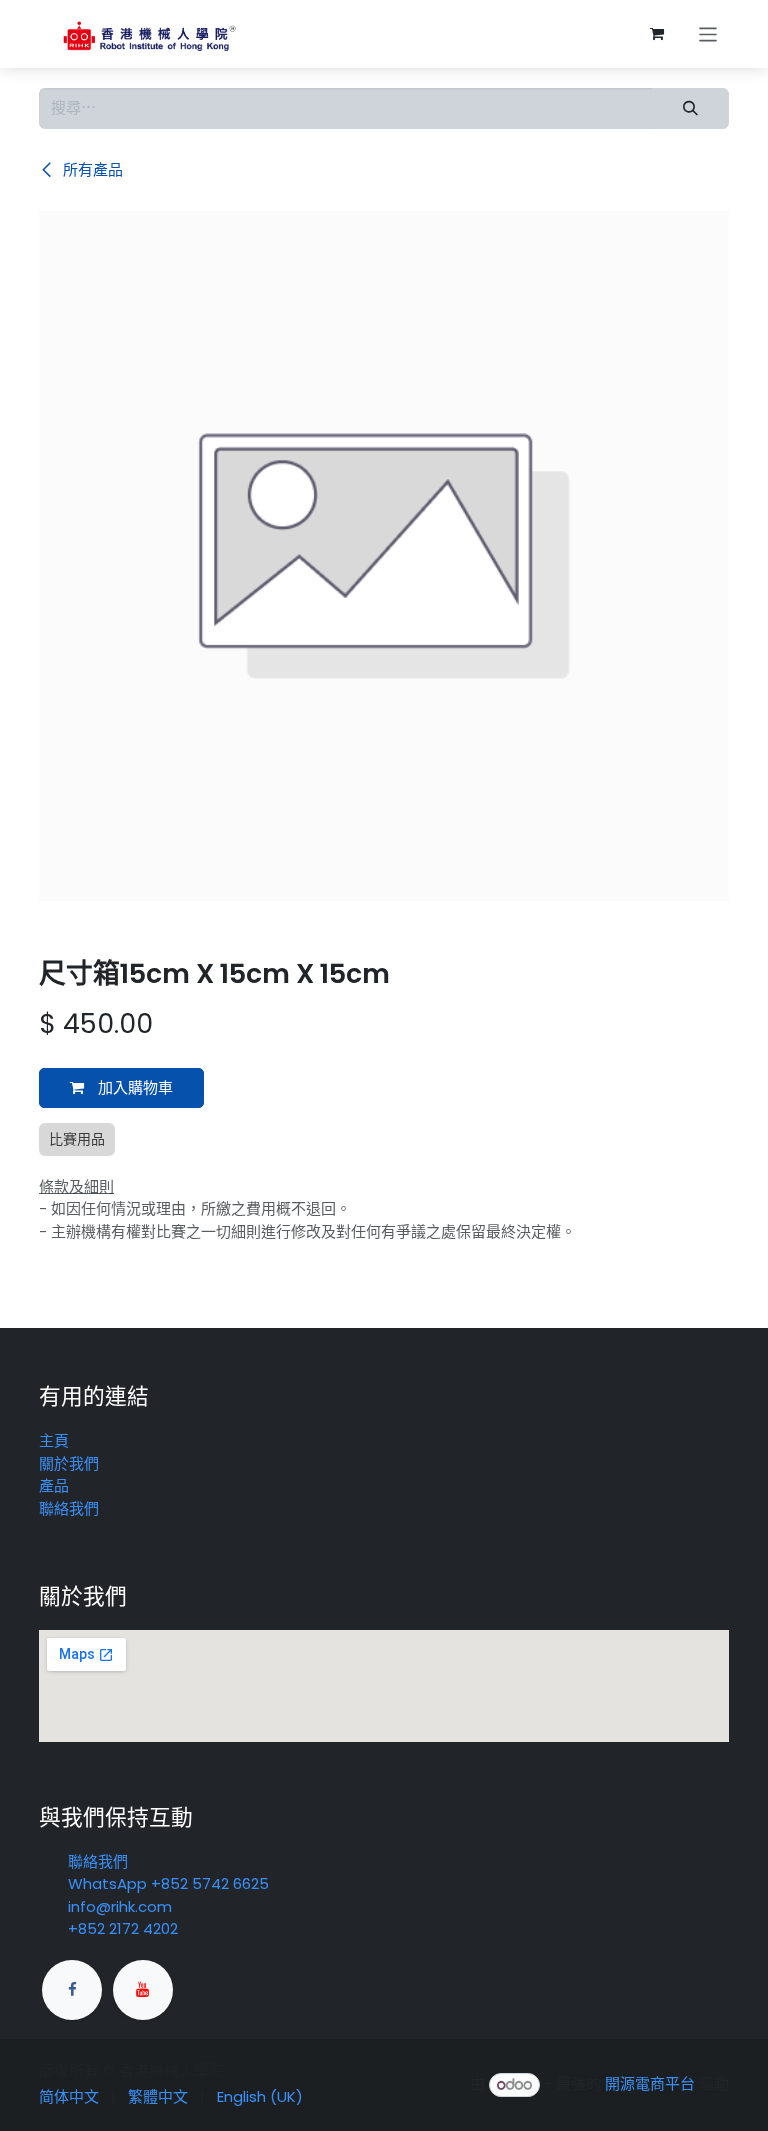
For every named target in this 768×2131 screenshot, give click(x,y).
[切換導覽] (708, 33)
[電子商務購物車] (657, 34)
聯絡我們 (69, 1508)
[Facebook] (72, 1990)
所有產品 (91, 169)
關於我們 (69, 1463)
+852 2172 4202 (123, 1928)
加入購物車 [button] (133, 1087)
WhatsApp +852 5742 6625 (168, 1883)
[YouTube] (143, 1990)
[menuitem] (69, 2097)
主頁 (54, 1440)
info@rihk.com (120, 1906)
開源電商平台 (650, 2084)
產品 (54, 1485)
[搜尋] (690, 108)
